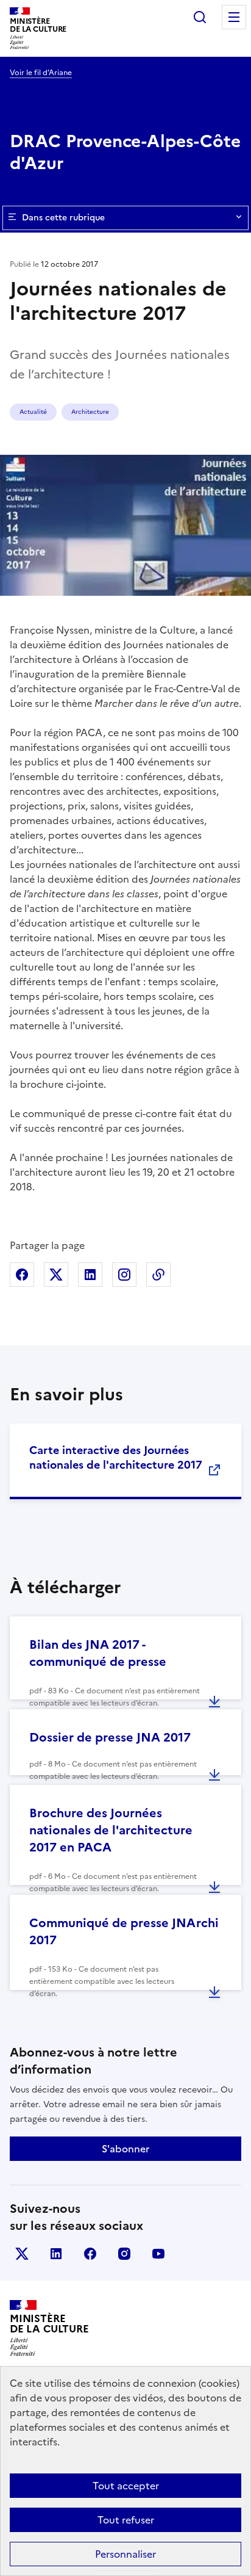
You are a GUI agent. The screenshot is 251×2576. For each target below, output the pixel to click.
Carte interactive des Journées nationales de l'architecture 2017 (116, 1457)
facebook (90, 2254)
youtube (158, 2254)
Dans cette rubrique (63, 218)
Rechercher (200, 17)
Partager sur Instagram (124, 1275)
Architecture (90, 412)
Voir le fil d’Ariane (41, 73)
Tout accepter (126, 2486)
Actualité (33, 412)
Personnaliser (125, 2554)
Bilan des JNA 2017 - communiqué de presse (98, 1653)
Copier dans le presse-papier (158, 1275)
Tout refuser (126, 2520)
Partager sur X (56, 1275)
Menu (234, 17)
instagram (124, 2254)
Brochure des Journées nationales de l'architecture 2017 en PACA (111, 1830)
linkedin (56, 2254)
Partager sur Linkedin (90, 1275)
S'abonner (125, 2149)
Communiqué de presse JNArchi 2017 (124, 1931)
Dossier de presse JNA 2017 (110, 1737)
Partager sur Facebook (22, 1275)
